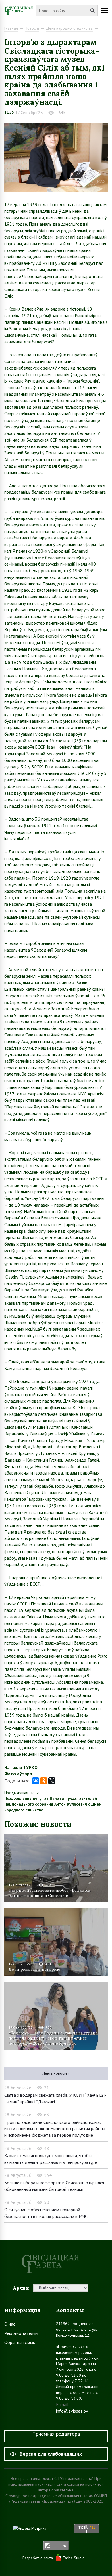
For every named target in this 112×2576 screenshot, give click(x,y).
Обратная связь (20, 2342)
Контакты (70, 2310)
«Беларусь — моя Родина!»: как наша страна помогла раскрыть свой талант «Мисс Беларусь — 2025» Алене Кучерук (53, 2038)
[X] (52, 1781)
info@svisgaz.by (72, 2411)
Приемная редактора (56, 2434)
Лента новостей (56, 2073)
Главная (11, 28)
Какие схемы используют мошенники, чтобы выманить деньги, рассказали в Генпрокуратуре (51, 2159)
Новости (32, 28)
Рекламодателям (21, 2333)
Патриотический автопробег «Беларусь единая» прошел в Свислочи (50, 1893)
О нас (10, 2324)
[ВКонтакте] (36, 1781)
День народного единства (69, 28)
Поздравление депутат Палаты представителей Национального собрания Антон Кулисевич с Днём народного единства (53, 1804)
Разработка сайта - (39, 2558)
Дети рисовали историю (34, 1969)
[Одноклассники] (44, 1781)
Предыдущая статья (22, 1793)
